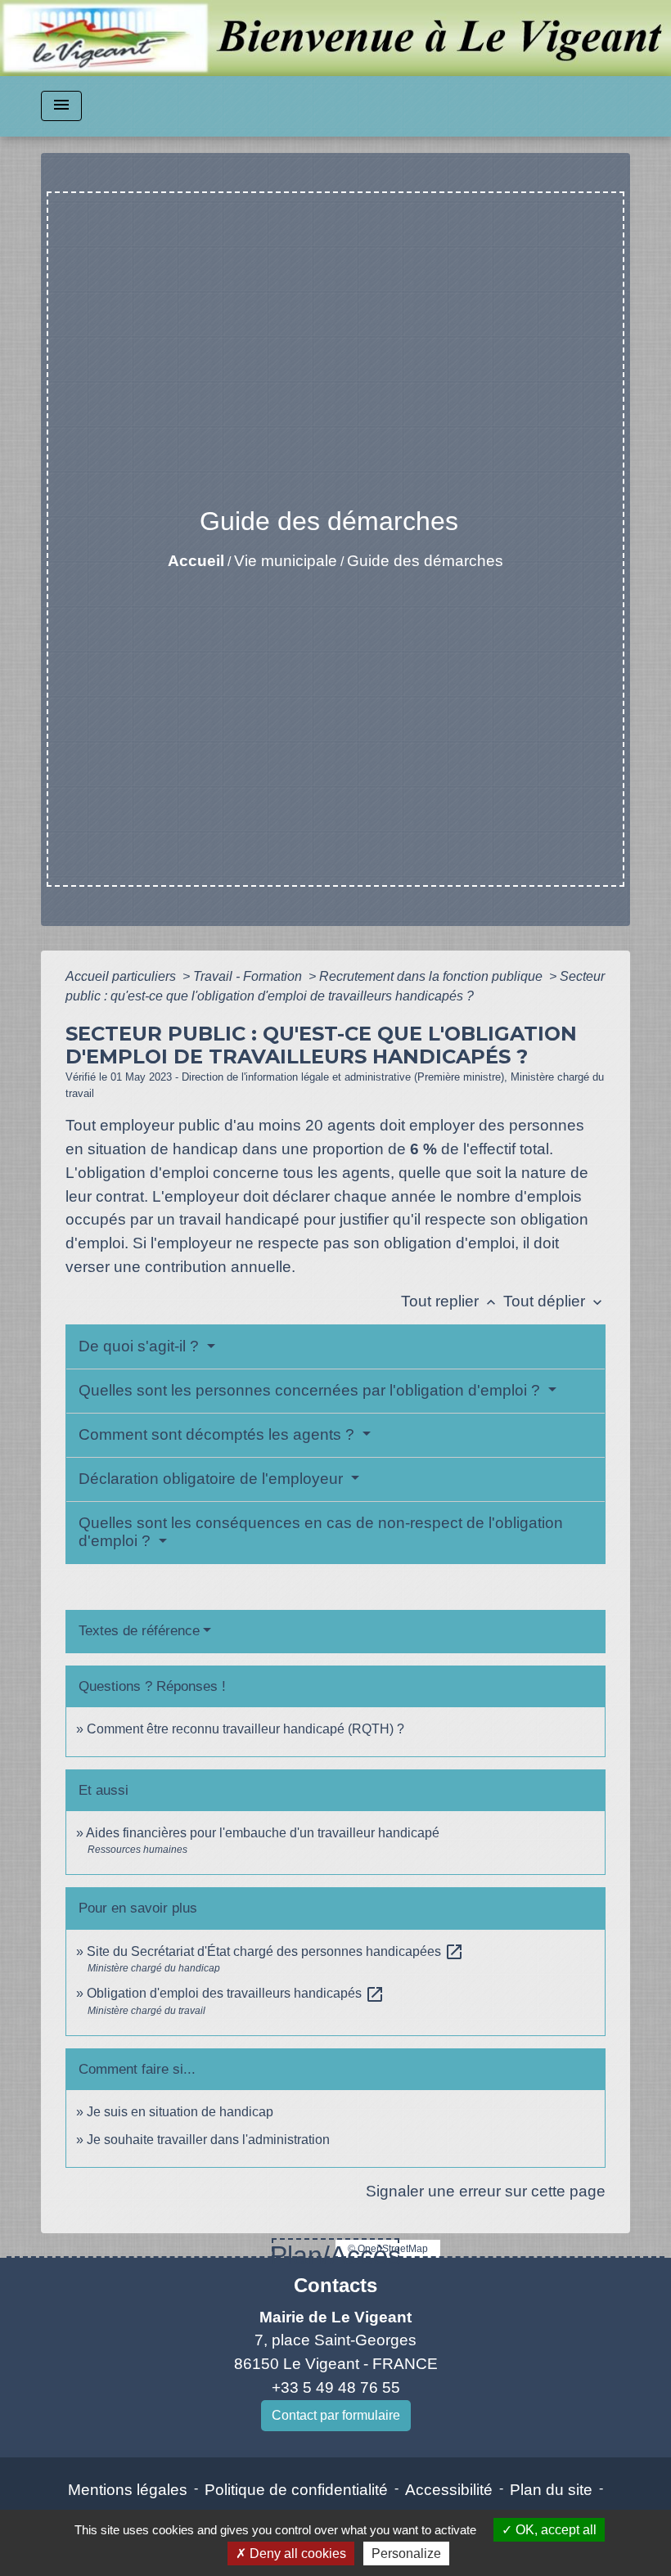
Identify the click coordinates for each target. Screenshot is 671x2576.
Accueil (196, 561)
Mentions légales (128, 2490)
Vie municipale (286, 561)
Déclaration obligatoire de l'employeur (213, 1479)
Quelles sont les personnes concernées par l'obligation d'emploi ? (311, 1390)
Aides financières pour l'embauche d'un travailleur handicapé (263, 1833)
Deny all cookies (296, 2554)
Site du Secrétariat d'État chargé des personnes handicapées (275, 1951)
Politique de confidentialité (296, 2490)
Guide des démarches (425, 561)
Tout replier (450, 1301)
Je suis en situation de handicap (180, 2112)
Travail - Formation (249, 976)
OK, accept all (554, 2530)
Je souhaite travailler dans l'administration (208, 2140)
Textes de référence (139, 1631)
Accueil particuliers (122, 976)
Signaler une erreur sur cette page (486, 2191)
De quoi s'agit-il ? (141, 1346)
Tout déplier (554, 1301)
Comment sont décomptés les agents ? (218, 1434)
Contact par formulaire (336, 2415)
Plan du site (551, 2490)
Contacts (335, 2285)
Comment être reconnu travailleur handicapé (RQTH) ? (245, 1729)
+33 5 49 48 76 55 (336, 2387)
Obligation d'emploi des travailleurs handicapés (236, 1993)
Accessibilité (449, 2490)
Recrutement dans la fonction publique (432, 976)
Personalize (406, 2554)
